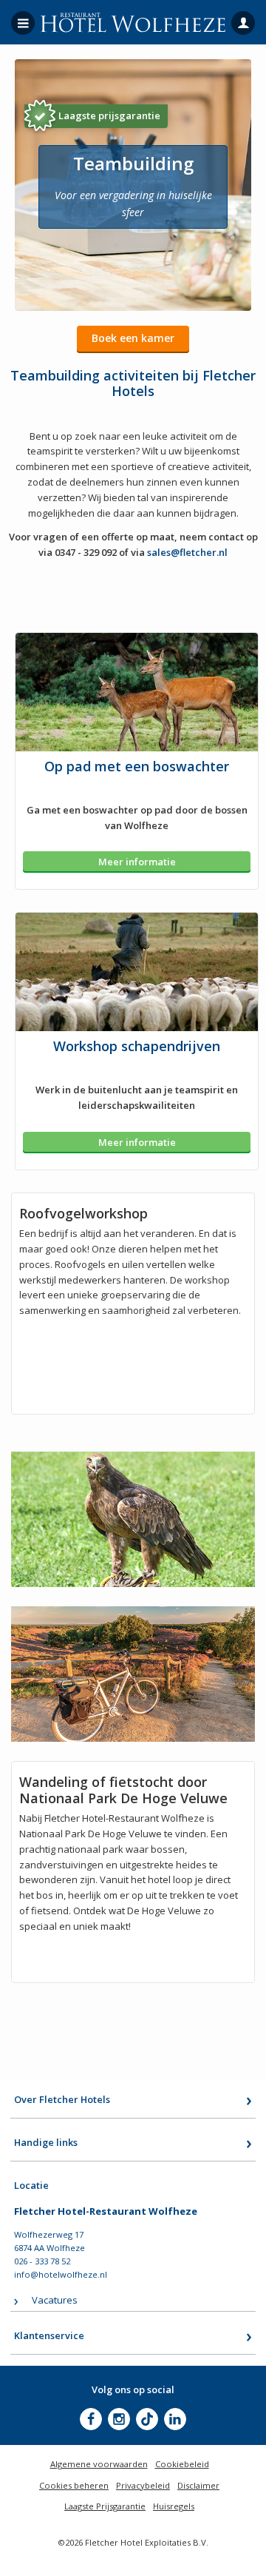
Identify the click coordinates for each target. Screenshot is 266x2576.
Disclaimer (198, 2485)
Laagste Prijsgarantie (105, 2506)
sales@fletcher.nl (187, 552)
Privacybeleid (143, 2485)
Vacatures (55, 2300)
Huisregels (174, 2506)
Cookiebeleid (182, 2464)
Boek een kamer (133, 338)
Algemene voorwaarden (99, 2464)
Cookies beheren (74, 2485)
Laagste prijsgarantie (109, 115)
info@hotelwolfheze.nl (61, 2274)
